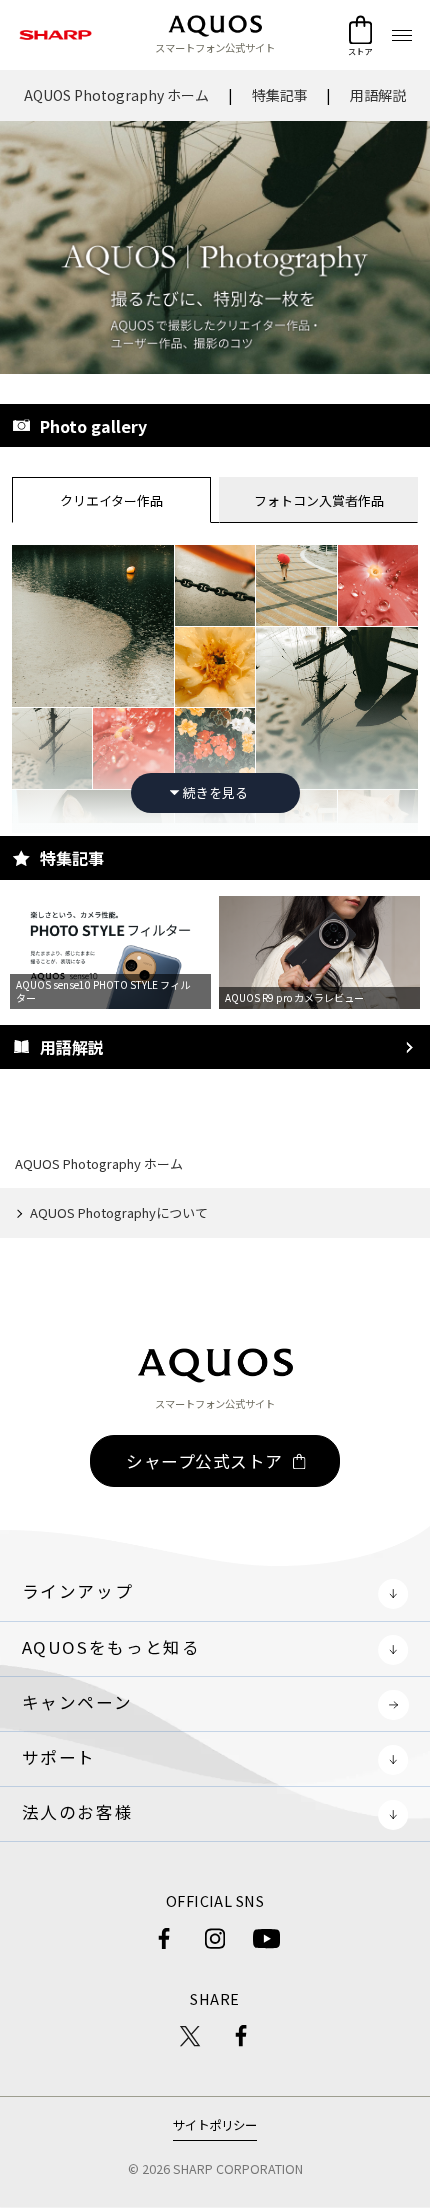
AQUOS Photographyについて (119, 1212)
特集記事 (280, 95)
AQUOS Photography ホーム (116, 95)
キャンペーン (77, 1702)
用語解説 (378, 95)
